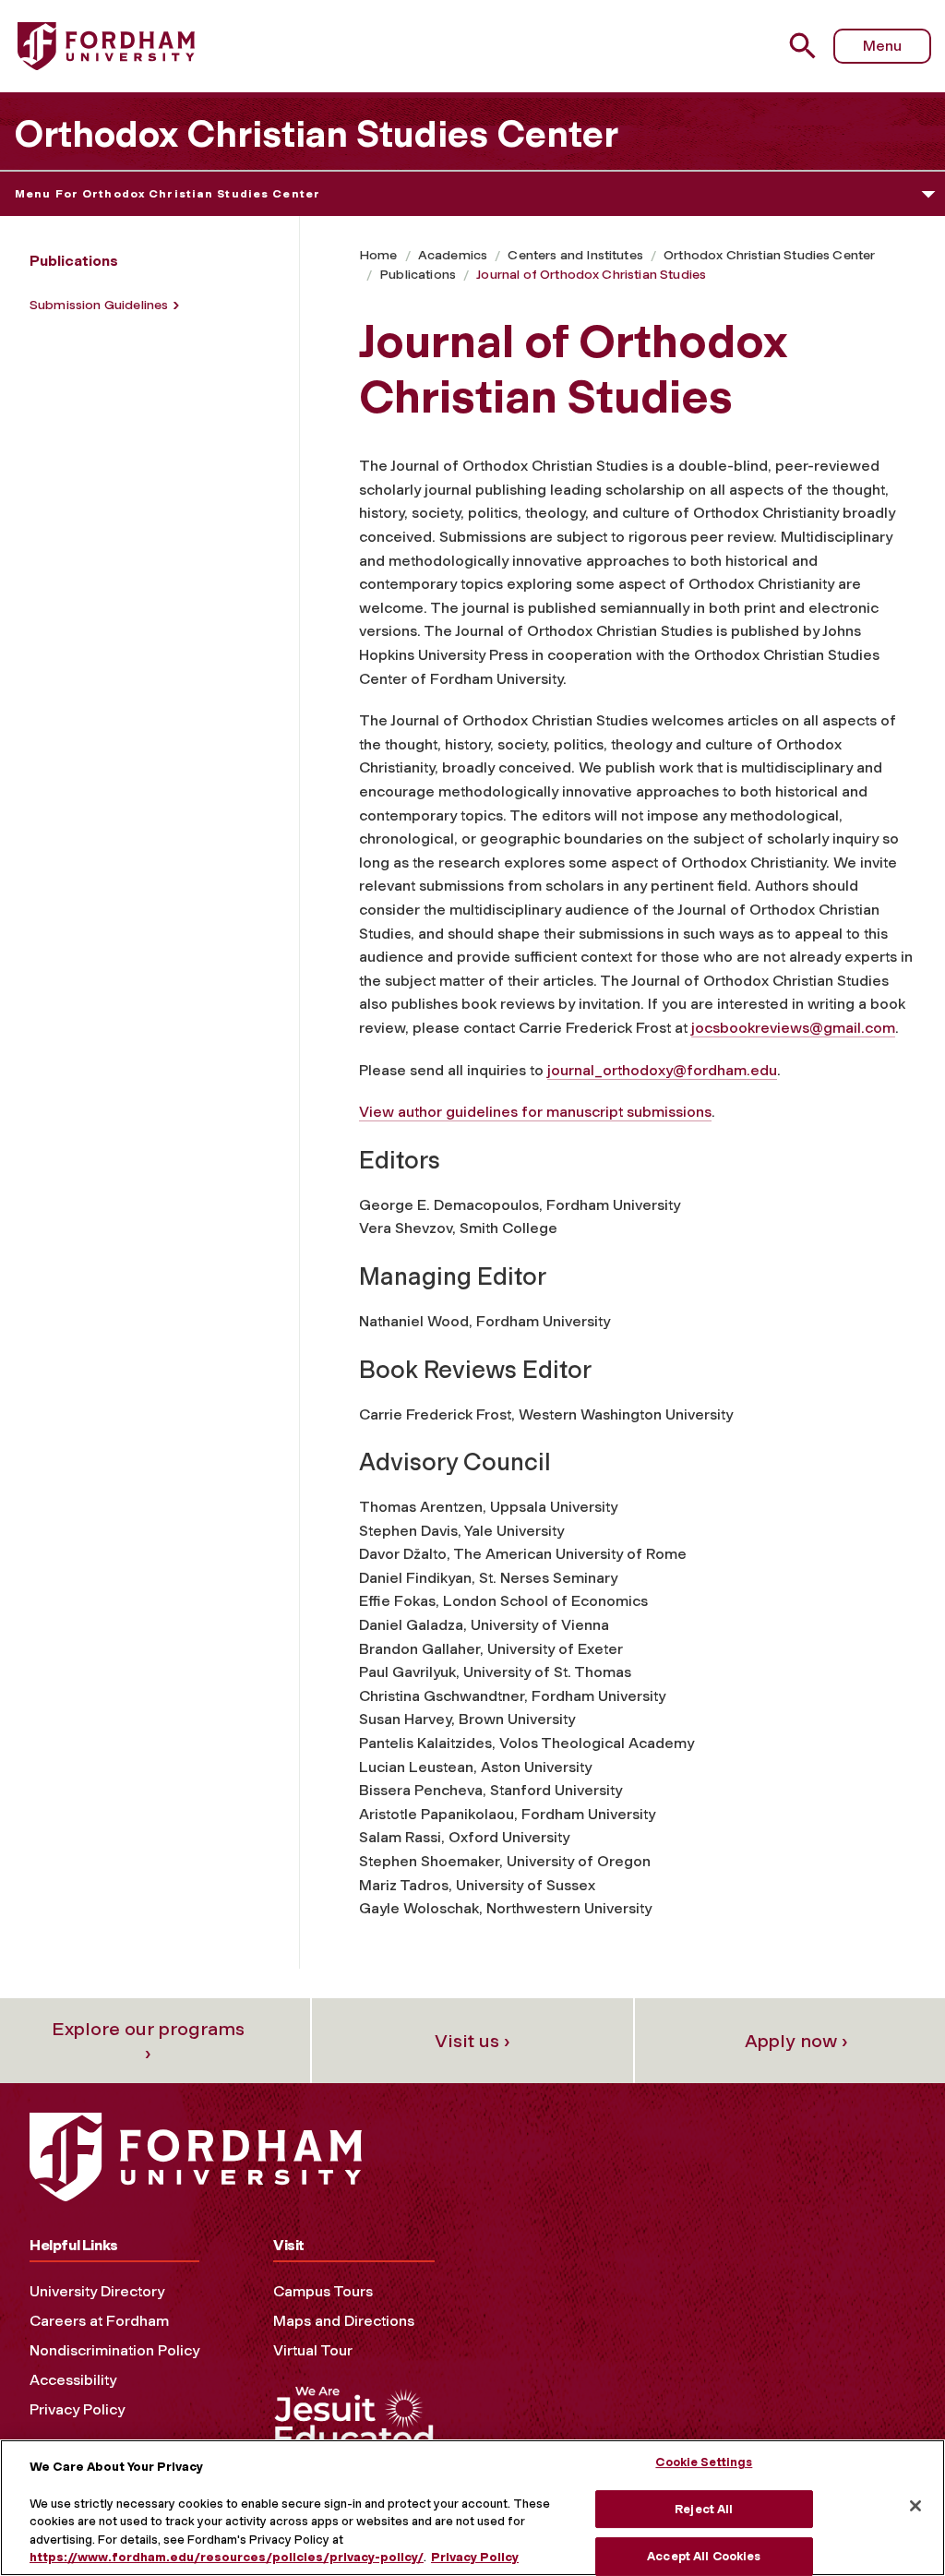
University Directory (97, 2291)
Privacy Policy (77, 2409)
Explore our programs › (148, 2041)
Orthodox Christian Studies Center (316, 134)
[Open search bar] (805, 46)
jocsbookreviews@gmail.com (793, 1028)
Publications (418, 275)
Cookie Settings (704, 2462)
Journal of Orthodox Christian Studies (591, 275)
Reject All (704, 2509)
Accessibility (73, 2380)
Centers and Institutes (575, 255)
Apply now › (796, 2041)
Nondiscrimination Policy (114, 2350)
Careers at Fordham (99, 2321)
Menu (882, 46)
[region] (472, 2508)
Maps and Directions (344, 2321)
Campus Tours (323, 2291)
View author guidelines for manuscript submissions (535, 1112)
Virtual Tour (313, 2350)
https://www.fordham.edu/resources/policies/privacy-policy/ (227, 2557)
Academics (453, 255)
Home (378, 255)
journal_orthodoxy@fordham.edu (662, 1070)
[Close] (915, 2506)
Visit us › (472, 2041)
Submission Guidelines (99, 305)
